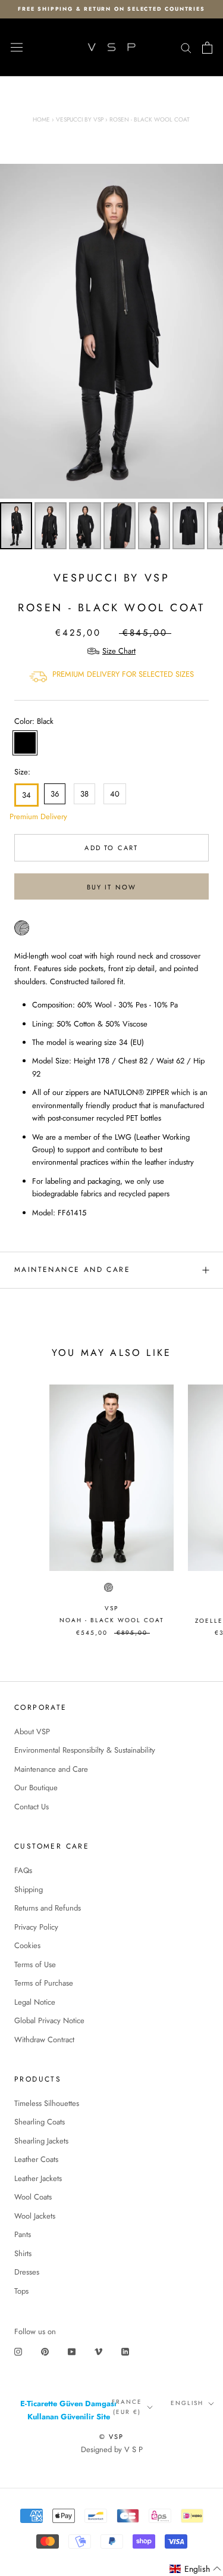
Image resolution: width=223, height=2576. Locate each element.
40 (115, 794)
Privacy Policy (36, 1927)
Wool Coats (33, 2197)
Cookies (27, 1945)
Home (41, 119)
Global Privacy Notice (49, 2020)
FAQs (23, 1870)
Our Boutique (36, 1788)
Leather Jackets (38, 2178)
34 (26, 795)
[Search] (186, 47)
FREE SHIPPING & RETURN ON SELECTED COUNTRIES (111, 9)
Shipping (29, 1889)
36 (55, 794)
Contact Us (32, 1807)
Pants (23, 2234)
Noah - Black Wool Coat (112, 1620)
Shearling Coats (40, 2122)
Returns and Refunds (48, 1908)
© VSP (112, 2437)
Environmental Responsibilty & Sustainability (85, 1750)
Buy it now (112, 887)
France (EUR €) (127, 2407)
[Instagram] (18, 2351)
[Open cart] (207, 48)
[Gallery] (111, 358)
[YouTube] (72, 2351)
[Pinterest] (45, 2351)
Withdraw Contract (44, 2040)
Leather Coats (36, 2159)
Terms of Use (35, 1964)
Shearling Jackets (41, 2141)
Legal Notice (35, 2002)
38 (84, 794)
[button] (196, 2569)
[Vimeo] (98, 2351)
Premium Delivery (24, 816)
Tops (21, 2291)
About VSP (32, 1732)
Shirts (23, 2253)
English (187, 2403)
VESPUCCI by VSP (112, 578)
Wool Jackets (35, 2216)
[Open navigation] (17, 48)
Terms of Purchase (44, 1983)
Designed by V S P (112, 2449)
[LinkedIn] (125, 2351)
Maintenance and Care (72, 1270)
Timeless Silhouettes (47, 2103)
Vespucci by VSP (80, 119)
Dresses (27, 2272)
